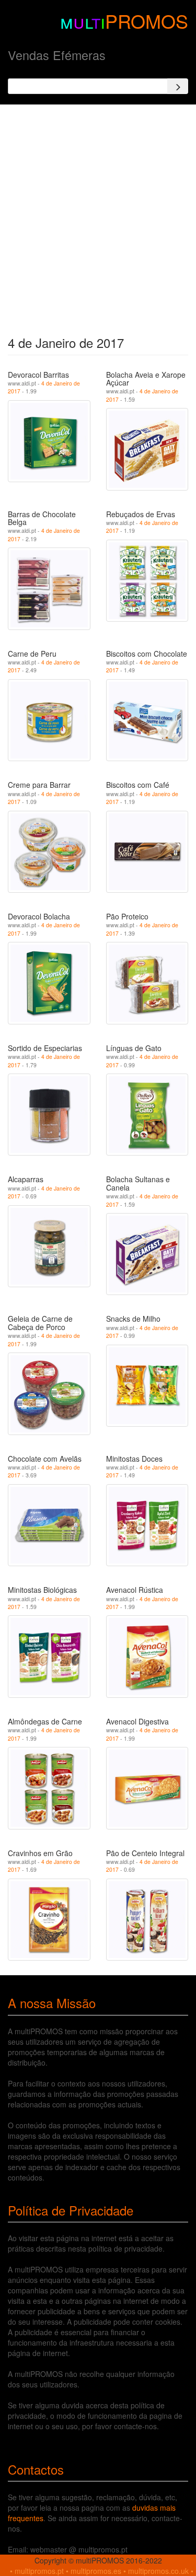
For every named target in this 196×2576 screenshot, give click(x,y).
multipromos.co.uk (158, 2571)
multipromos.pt (39, 2571)
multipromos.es (96, 2571)
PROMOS (147, 21)
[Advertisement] (98, 217)
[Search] (178, 86)
